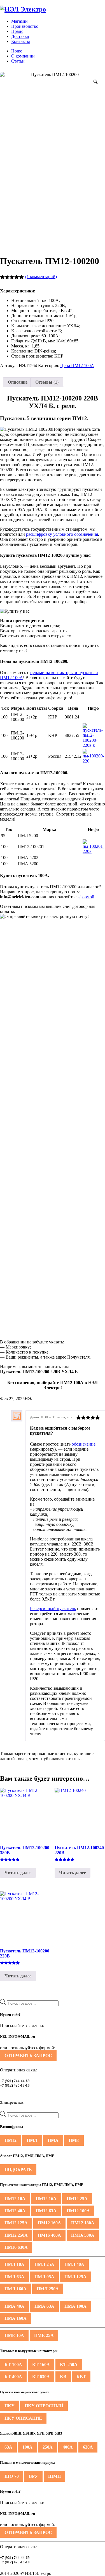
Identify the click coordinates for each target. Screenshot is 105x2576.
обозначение (84, 1444)
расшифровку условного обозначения (62, 534)
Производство (25, 26)
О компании (23, 56)
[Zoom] (95, 82)
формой (87, 897)
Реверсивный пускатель (53, 1608)
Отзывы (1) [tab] (47, 382)
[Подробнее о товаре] (93, 745)
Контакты (21, 41)
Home (17, 51)
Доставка (20, 36)
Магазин (19, 21)
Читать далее (18, 1873)
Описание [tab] (18, 382)
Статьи (18, 61)
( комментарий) (41, 277)
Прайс (17, 31)
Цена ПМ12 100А (77, 366)
